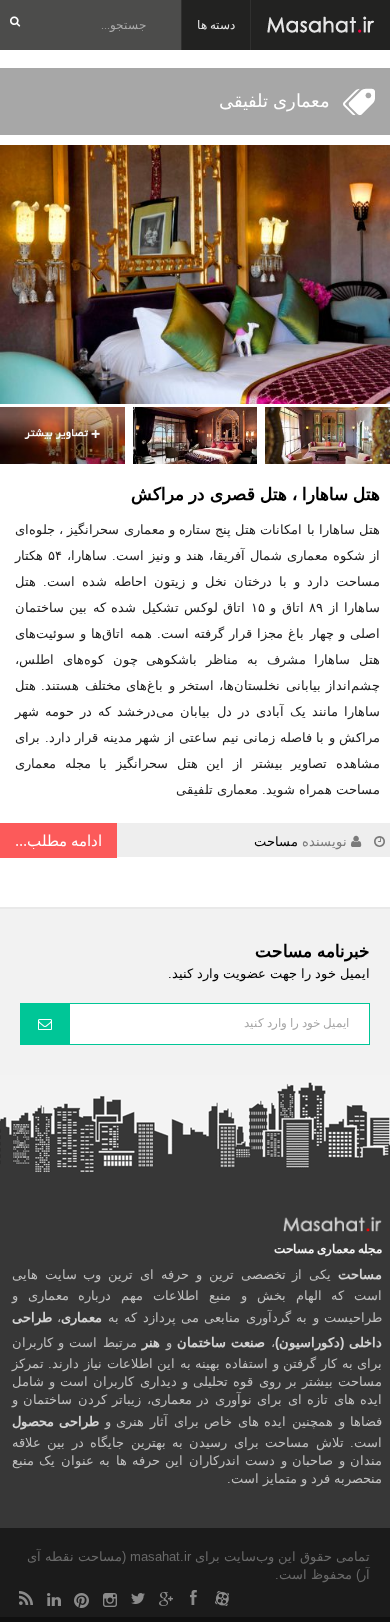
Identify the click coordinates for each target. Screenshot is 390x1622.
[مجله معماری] (320, 25)
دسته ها (216, 25)
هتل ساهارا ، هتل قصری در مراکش (255, 494)
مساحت (276, 841)
